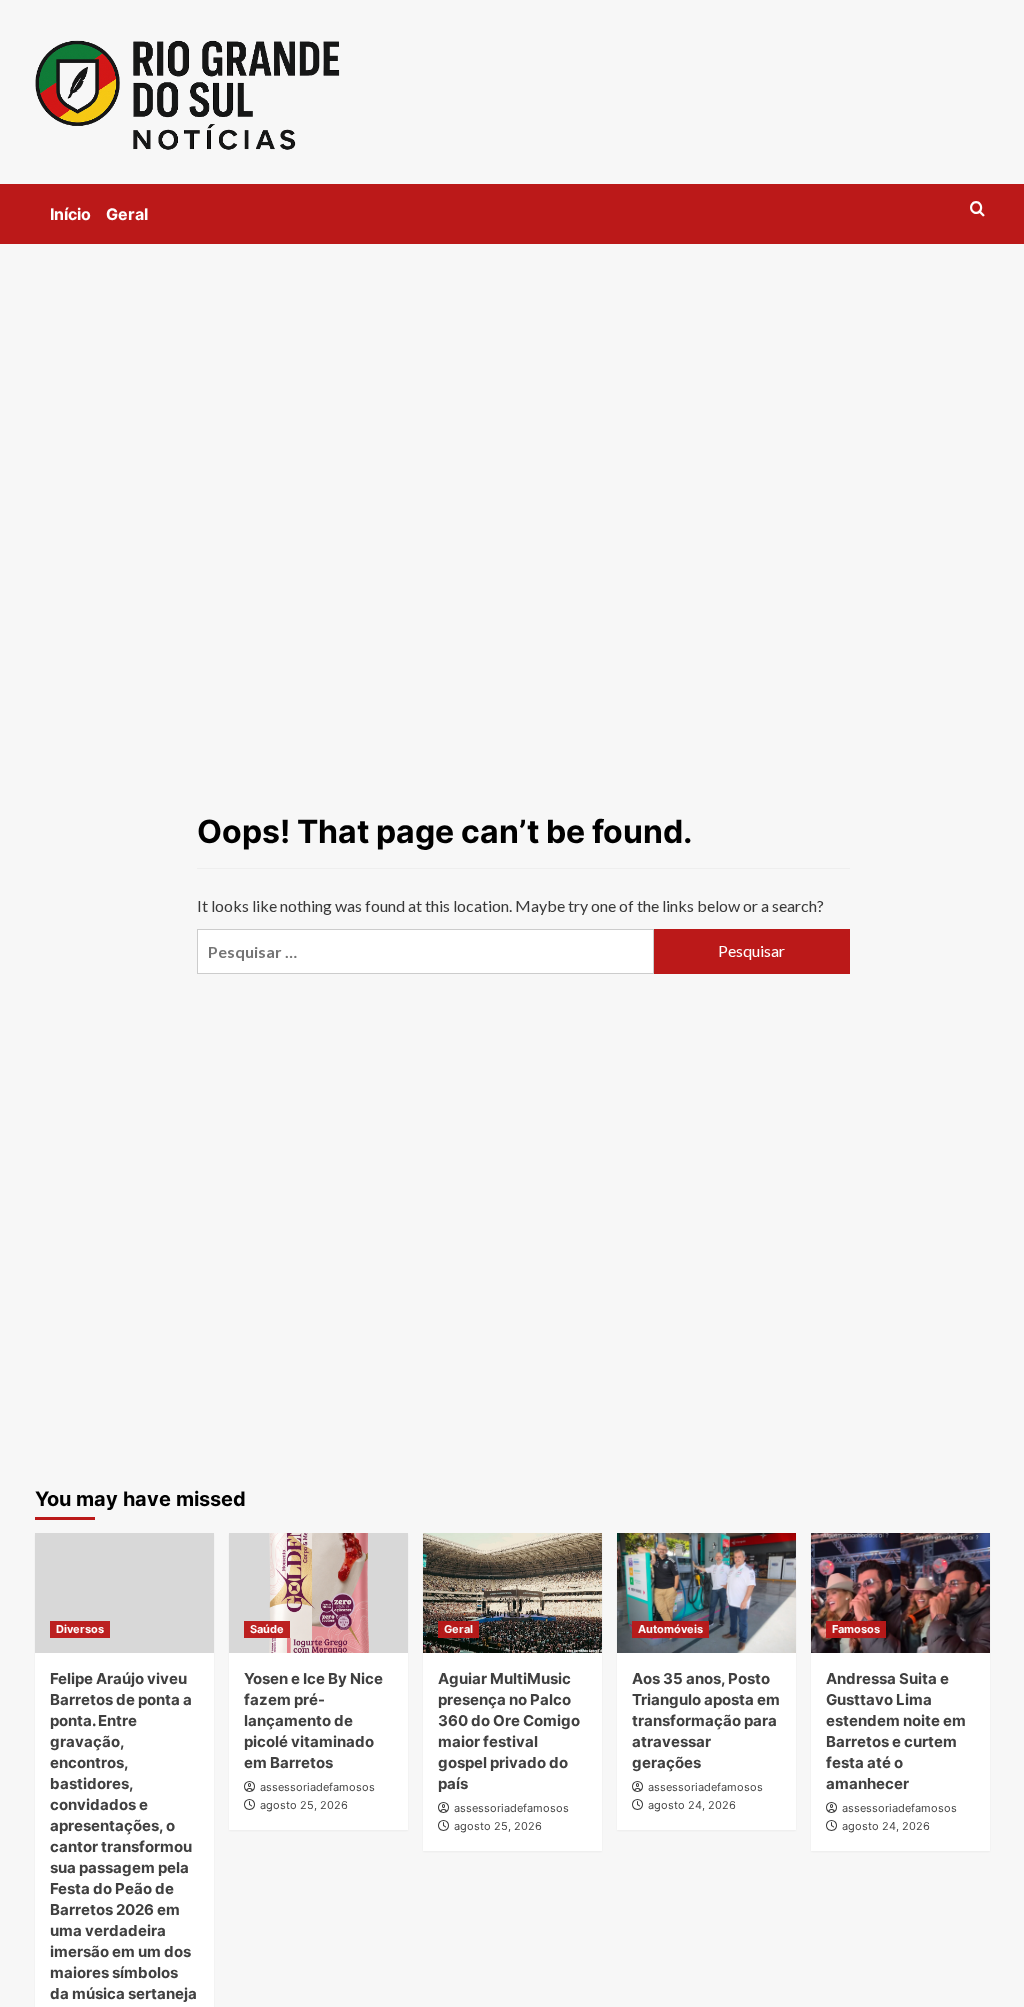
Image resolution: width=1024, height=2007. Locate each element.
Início (70, 214)
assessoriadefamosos (317, 1787)
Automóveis (670, 1629)
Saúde (267, 1629)
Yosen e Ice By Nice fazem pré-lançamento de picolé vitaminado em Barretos (313, 1720)
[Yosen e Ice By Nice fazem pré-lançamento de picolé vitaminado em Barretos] (318, 1592)
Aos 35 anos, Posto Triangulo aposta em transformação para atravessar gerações (706, 1720)
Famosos (856, 1629)
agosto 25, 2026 (304, 1805)
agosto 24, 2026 (692, 1805)
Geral (127, 214)
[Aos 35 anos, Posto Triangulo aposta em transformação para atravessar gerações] (706, 1592)
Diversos (80, 1629)
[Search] (977, 209)
